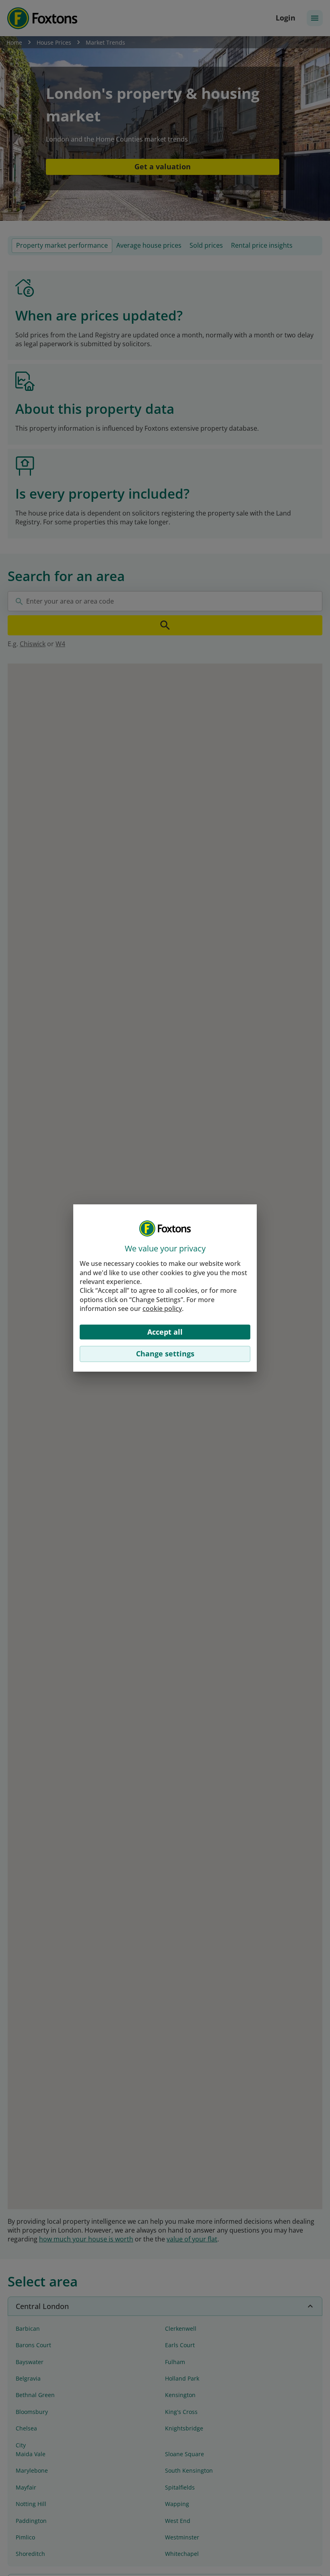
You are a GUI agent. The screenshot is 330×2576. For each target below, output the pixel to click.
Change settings (165, 1354)
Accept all (165, 1332)
